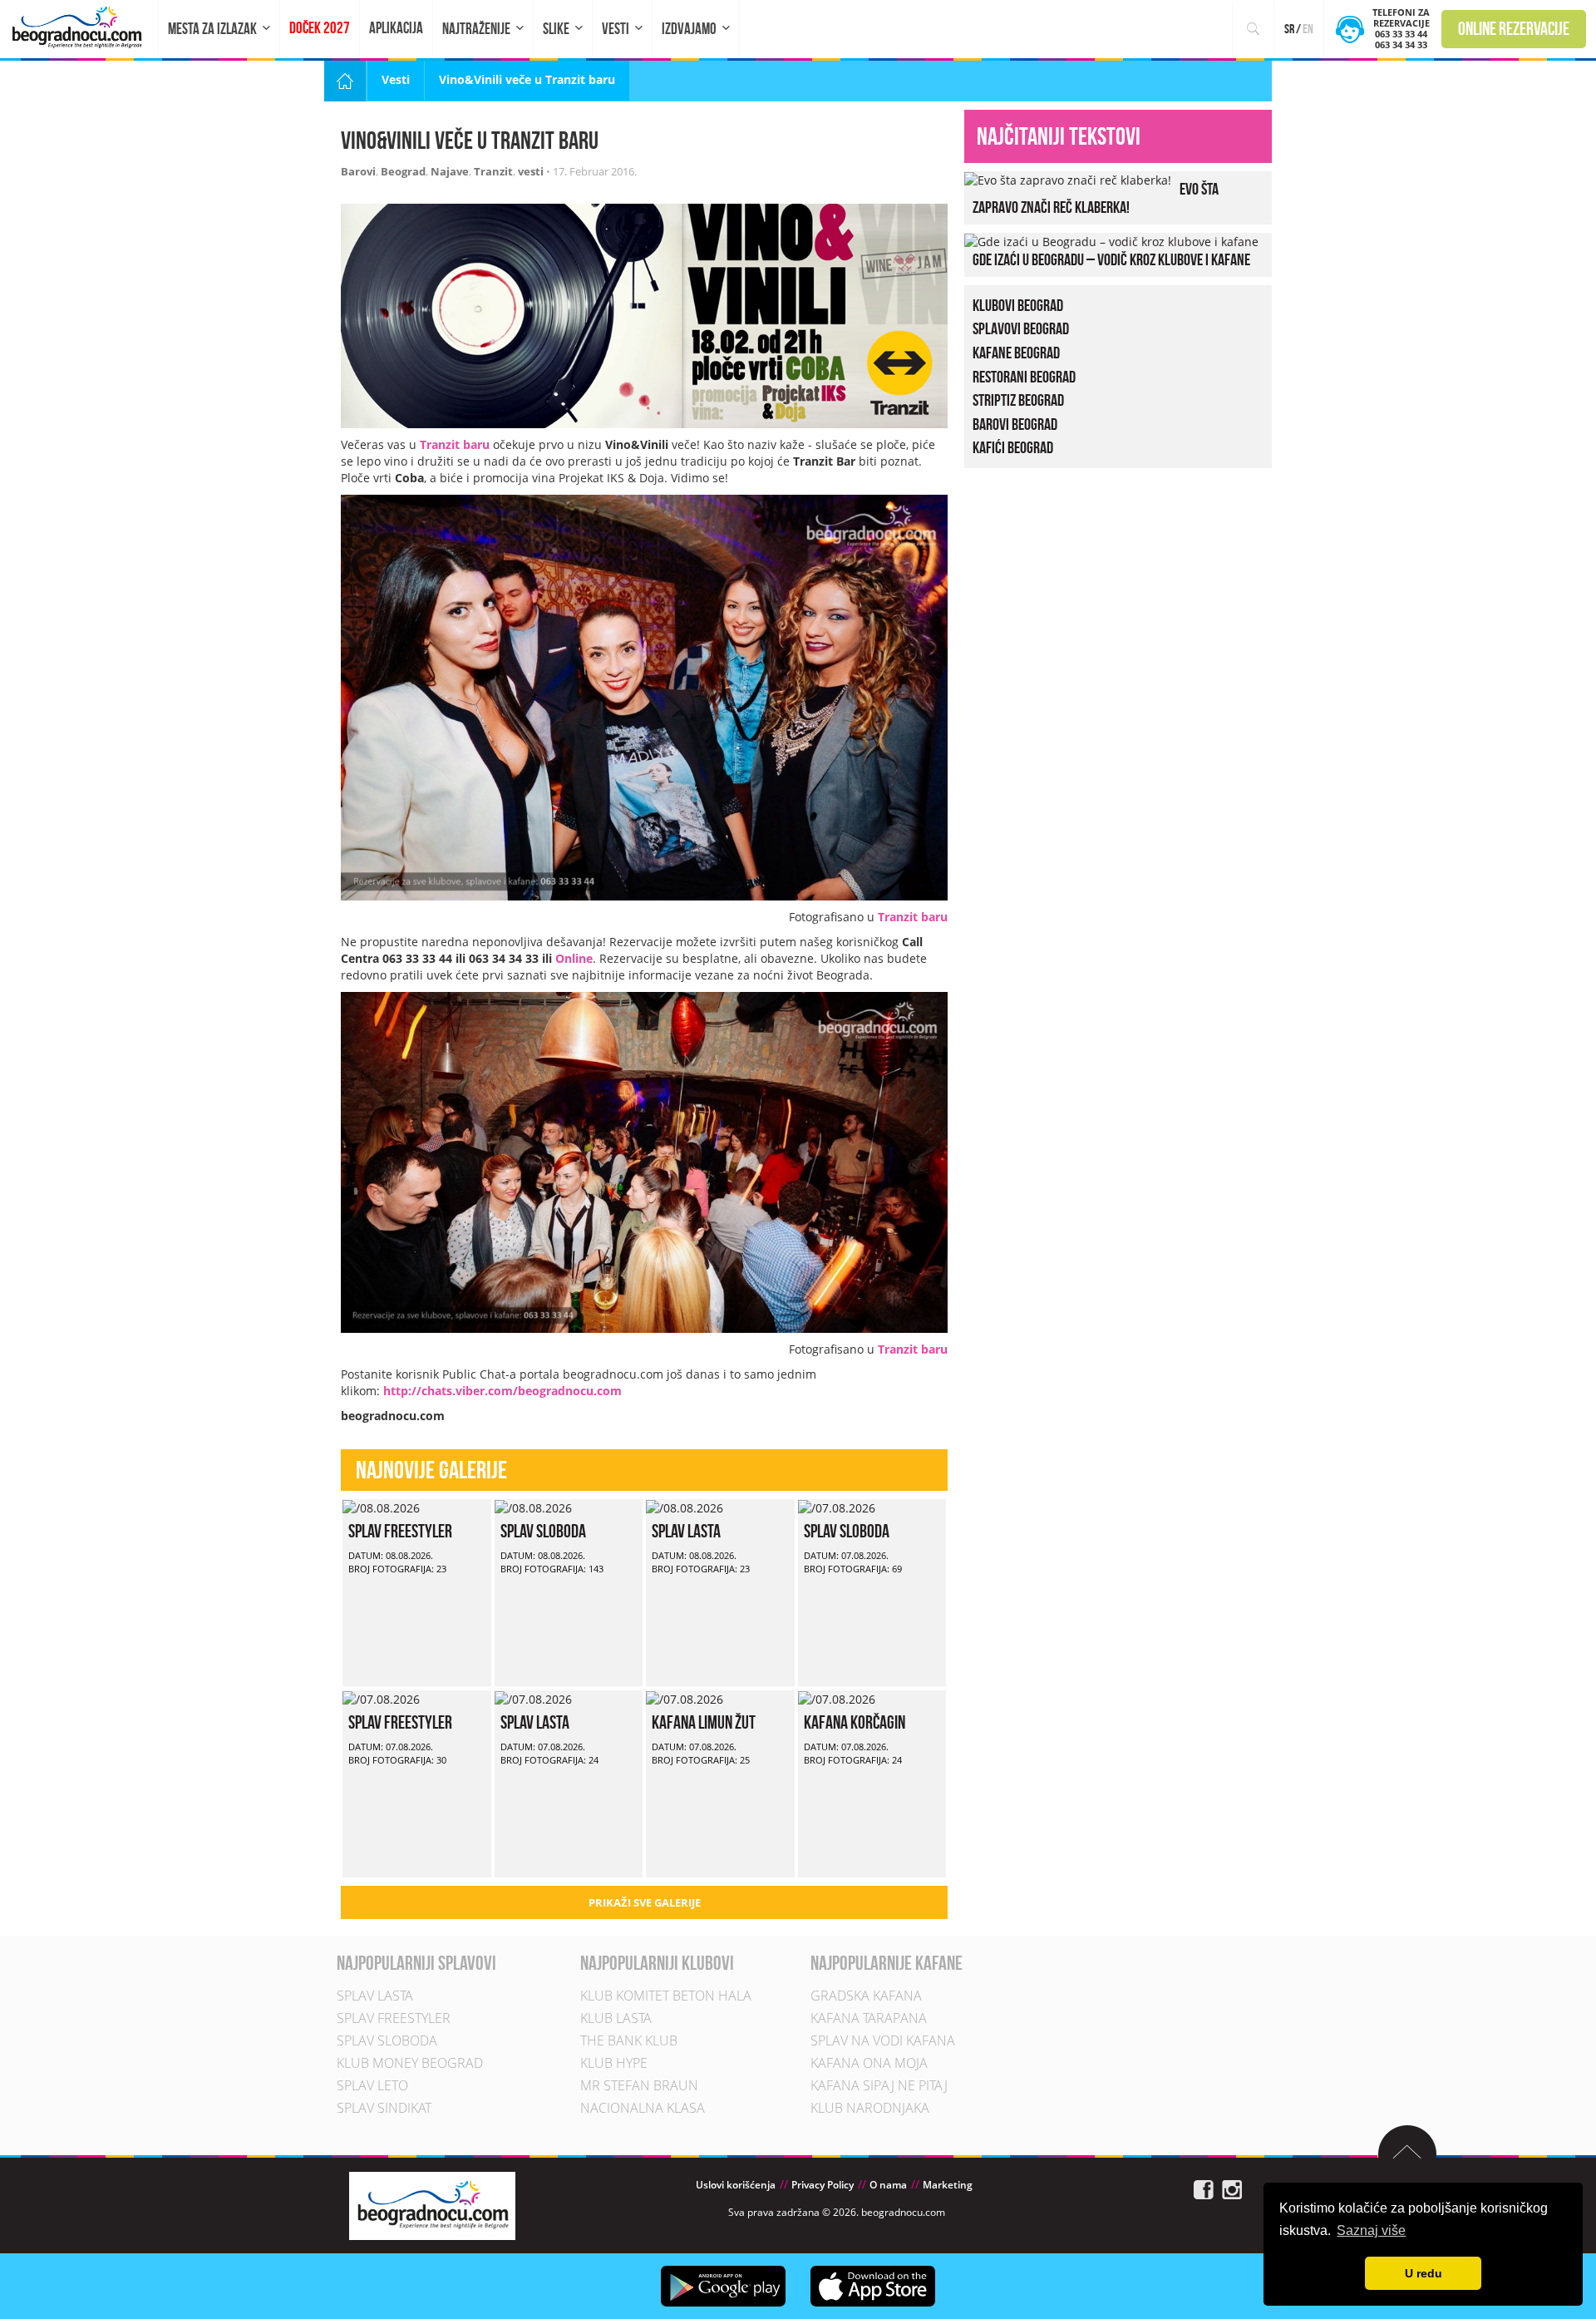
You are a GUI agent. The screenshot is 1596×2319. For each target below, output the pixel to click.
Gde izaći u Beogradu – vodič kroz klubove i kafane (1111, 259)
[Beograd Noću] (432, 2205)
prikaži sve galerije (645, 1902)
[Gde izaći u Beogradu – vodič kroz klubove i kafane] (1111, 241)
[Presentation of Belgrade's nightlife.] (79, 27)
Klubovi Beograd (1018, 305)
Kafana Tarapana (869, 2018)
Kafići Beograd (1013, 447)
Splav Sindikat (384, 2108)
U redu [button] (1424, 2273)
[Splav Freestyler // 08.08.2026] (381, 1507)
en (1308, 29)
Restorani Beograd (1024, 377)
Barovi (358, 171)
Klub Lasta (616, 2018)
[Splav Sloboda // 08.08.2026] (533, 1507)
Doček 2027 (320, 28)
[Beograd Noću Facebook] (1204, 2188)
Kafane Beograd (1016, 353)
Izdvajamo (689, 29)
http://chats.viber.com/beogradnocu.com (502, 1391)
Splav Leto (372, 2085)
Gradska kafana (866, 1996)
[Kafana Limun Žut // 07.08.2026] (685, 1698)
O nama (888, 2185)
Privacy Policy (823, 2185)
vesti (531, 171)
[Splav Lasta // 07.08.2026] (533, 1698)
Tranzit (493, 171)
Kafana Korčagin (855, 1722)
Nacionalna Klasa (643, 2108)
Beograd (403, 171)
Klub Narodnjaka (870, 2108)
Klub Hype (614, 2063)
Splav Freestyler (400, 1531)
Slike (556, 29)
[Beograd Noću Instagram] (1232, 2188)
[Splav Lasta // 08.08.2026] (685, 1507)
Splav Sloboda (543, 1531)
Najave (450, 171)
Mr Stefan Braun (639, 2085)
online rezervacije (1514, 28)
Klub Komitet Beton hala (666, 1996)
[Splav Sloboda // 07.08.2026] (837, 1507)
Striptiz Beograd (1018, 400)
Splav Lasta (686, 1531)
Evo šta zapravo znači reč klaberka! (1096, 198)
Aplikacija (396, 28)
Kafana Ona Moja (869, 2063)
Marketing (948, 2185)
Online (574, 958)
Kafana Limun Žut (704, 1722)
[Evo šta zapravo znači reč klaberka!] (1068, 179)
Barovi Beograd (1015, 424)
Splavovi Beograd (1021, 328)
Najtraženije (476, 29)
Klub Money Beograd (410, 2063)
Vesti (616, 29)
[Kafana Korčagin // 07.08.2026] (837, 1698)
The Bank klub (629, 2040)
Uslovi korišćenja (736, 2185)
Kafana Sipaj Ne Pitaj (879, 2085)
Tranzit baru (455, 444)
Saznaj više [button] (1371, 2230)
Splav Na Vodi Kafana (883, 2040)
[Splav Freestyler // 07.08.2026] (381, 1698)
